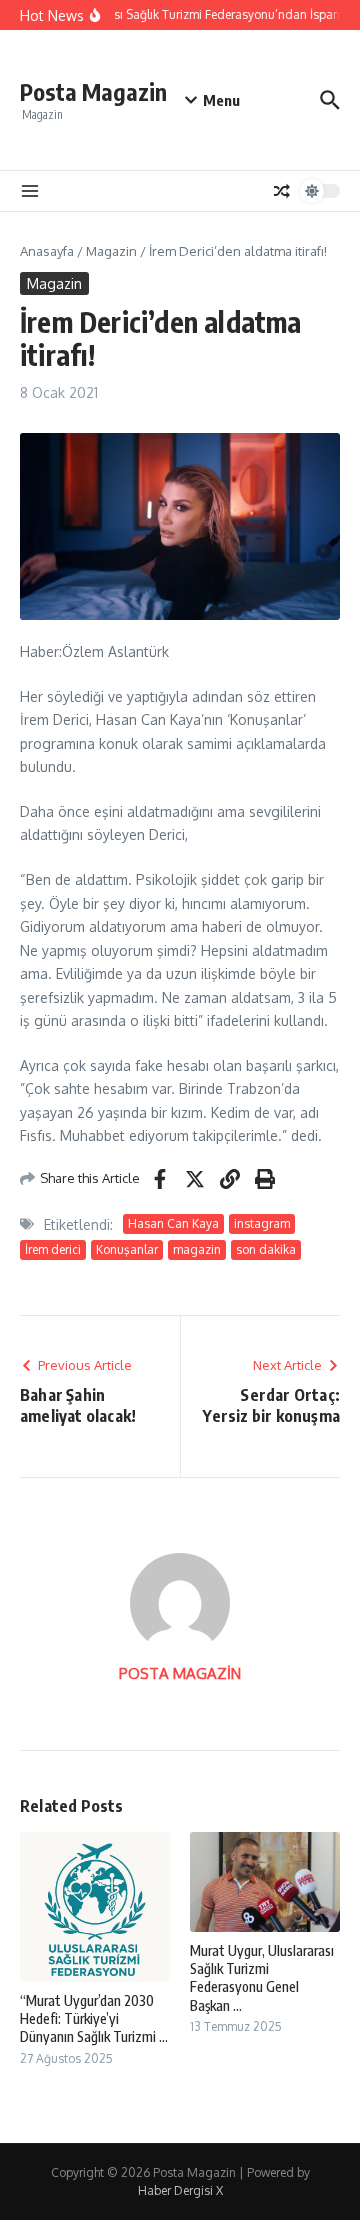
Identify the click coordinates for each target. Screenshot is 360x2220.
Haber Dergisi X (180, 2190)
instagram (262, 1223)
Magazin (111, 251)
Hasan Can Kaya (173, 1223)
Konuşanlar (127, 1249)
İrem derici (53, 1249)
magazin (197, 1249)
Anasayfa (47, 251)
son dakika (266, 1249)
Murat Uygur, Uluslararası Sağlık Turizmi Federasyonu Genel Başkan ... (262, 1978)
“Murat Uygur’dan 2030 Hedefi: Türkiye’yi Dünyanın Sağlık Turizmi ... (94, 2018)
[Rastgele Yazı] (282, 191)
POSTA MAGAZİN (180, 1673)
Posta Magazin (93, 91)
